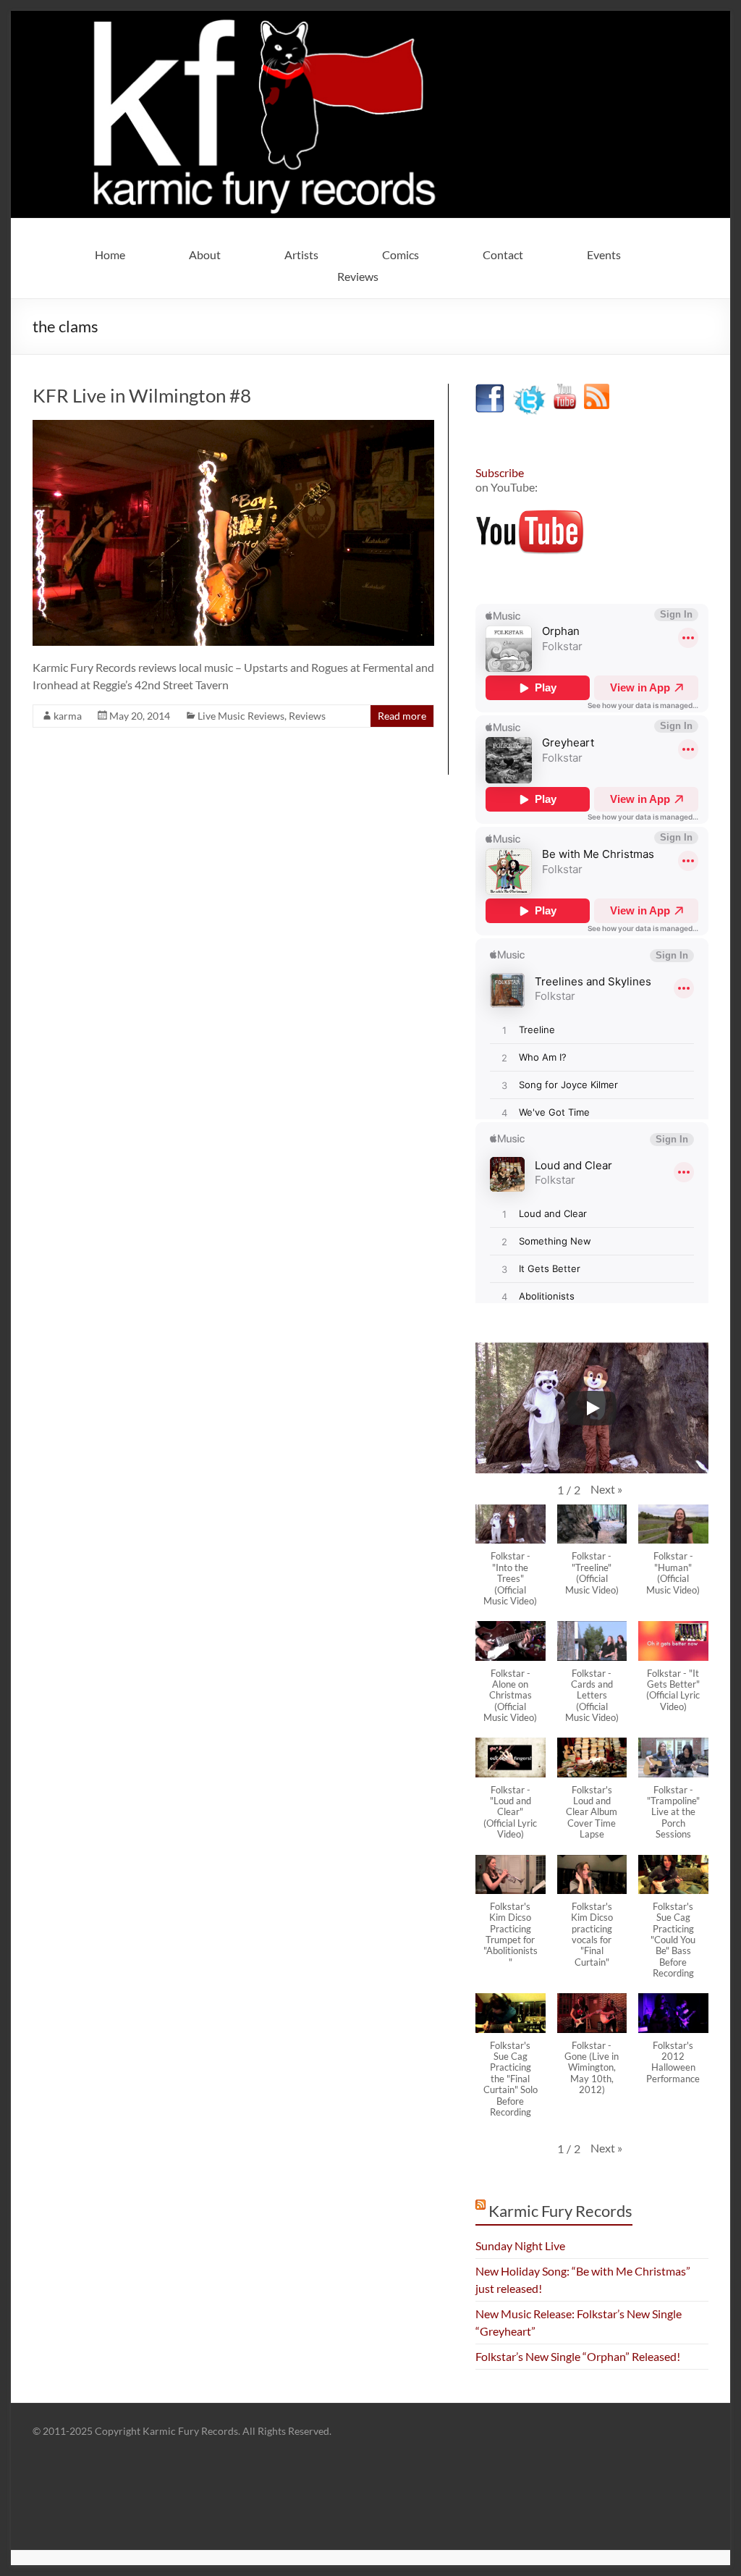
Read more (402, 716)
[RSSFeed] (597, 391)
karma (68, 716)
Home (110, 254)
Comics (401, 254)
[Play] (592, 1408)
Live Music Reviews (241, 716)
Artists (301, 254)
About (205, 254)
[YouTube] (565, 391)
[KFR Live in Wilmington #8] (233, 427)
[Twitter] (529, 391)
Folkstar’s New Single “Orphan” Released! (578, 2356)
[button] (606, 1489)
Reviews (358, 276)
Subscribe (500, 472)
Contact (503, 254)
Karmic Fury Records (560, 2211)
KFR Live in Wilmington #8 (142, 395)
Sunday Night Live (520, 2245)
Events (604, 254)
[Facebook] (490, 391)
